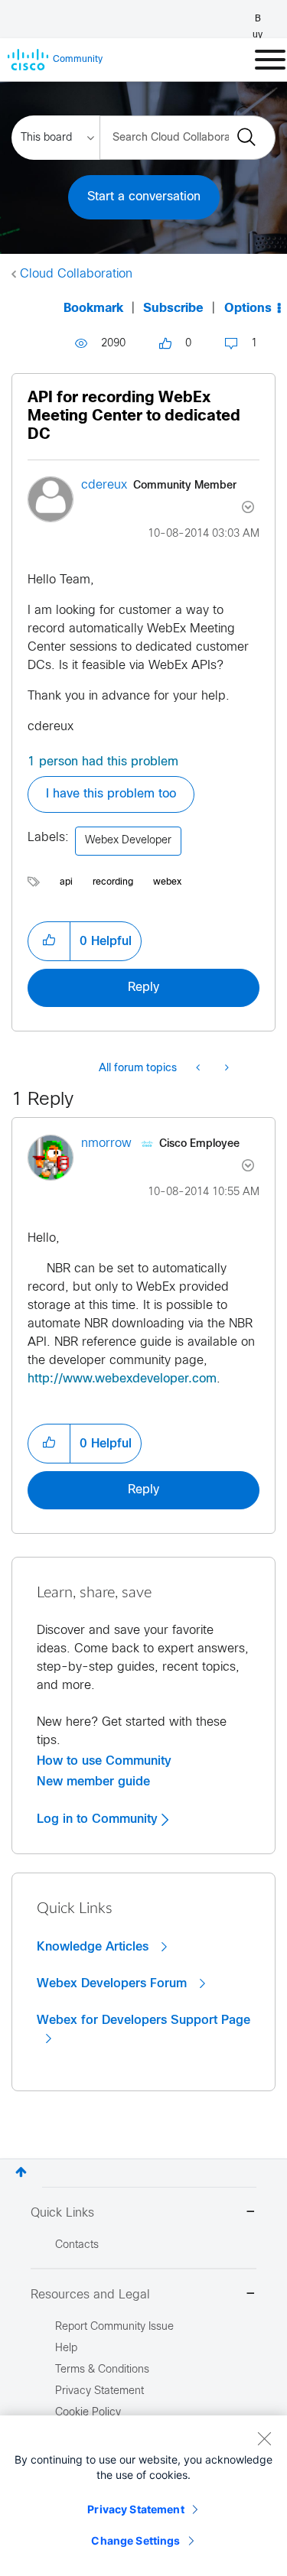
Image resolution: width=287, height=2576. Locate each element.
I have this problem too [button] (111, 794)
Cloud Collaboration (76, 274)
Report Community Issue (114, 2327)
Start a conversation (144, 197)
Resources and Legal (90, 2295)
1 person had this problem (103, 762)
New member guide (93, 1782)
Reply (143, 988)
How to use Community (104, 1761)
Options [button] (248, 309)
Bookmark (93, 309)
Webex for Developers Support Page (143, 2020)
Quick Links (62, 2213)
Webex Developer (128, 841)
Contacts (77, 2245)
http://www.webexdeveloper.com (122, 1379)
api (66, 882)
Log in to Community (99, 1819)
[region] (143, 2496)
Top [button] (21, 2172)
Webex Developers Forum (114, 1983)
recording (113, 882)
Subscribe (173, 309)
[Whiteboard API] (199, 1069)
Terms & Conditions (102, 2370)
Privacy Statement (135, 2509)
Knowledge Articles (95, 1947)
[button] (49, 941)
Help (66, 2349)
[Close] (264, 2438)
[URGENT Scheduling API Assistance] (225, 1069)
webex (167, 882)
